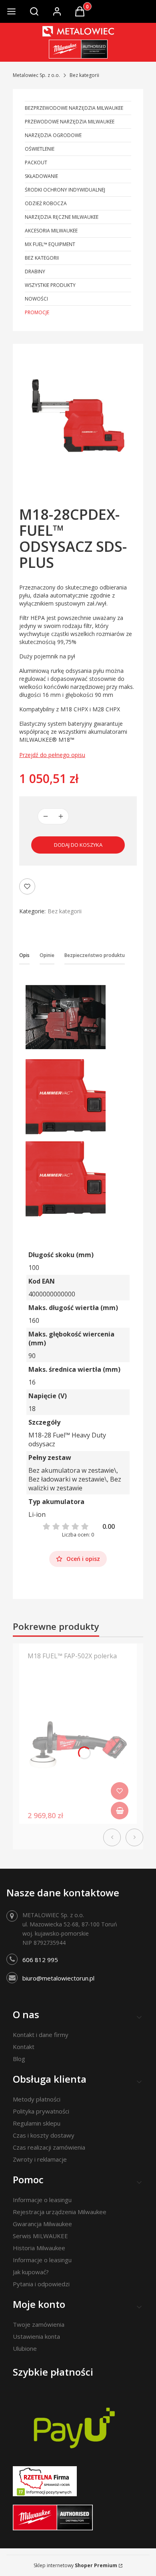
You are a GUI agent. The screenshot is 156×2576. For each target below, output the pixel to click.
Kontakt (24, 2047)
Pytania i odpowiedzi (41, 2284)
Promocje (37, 312)
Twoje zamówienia (39, 2324)
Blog (19, 2059)
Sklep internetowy (75, 2565)
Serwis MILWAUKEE (40, 2236)
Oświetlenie (40, 149)
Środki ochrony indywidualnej (65, 190)
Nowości (36, 299)
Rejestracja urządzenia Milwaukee (60, 2212)
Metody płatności (37, 2099)
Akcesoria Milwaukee (51, 231)
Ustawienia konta (36, 2336)
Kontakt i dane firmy (41, 2035)
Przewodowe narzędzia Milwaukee (70, 122)
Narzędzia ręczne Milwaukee (62, 217)
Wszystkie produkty (50, 285)
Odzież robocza (46, 203)
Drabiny (35, 272)
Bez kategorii (84, 75)
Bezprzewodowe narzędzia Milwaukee (74, 108)
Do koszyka (120, 1811)
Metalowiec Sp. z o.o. (36, 75)
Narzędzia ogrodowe (53, 135)
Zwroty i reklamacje (40, 2159)
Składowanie (41, 176)
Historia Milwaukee (39, 2248)
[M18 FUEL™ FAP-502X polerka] (78, 1746)
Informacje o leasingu (42, 2200)
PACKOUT (36, 163)
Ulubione (25, 2348)
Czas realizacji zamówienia (49, 2147)
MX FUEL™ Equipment (50, 244)
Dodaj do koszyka (78, 845)
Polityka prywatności (41, 2111)
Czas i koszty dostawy (44, 2135)
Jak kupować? (31, 2272)
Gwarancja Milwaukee (42, 2224)
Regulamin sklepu (37, 2123)
